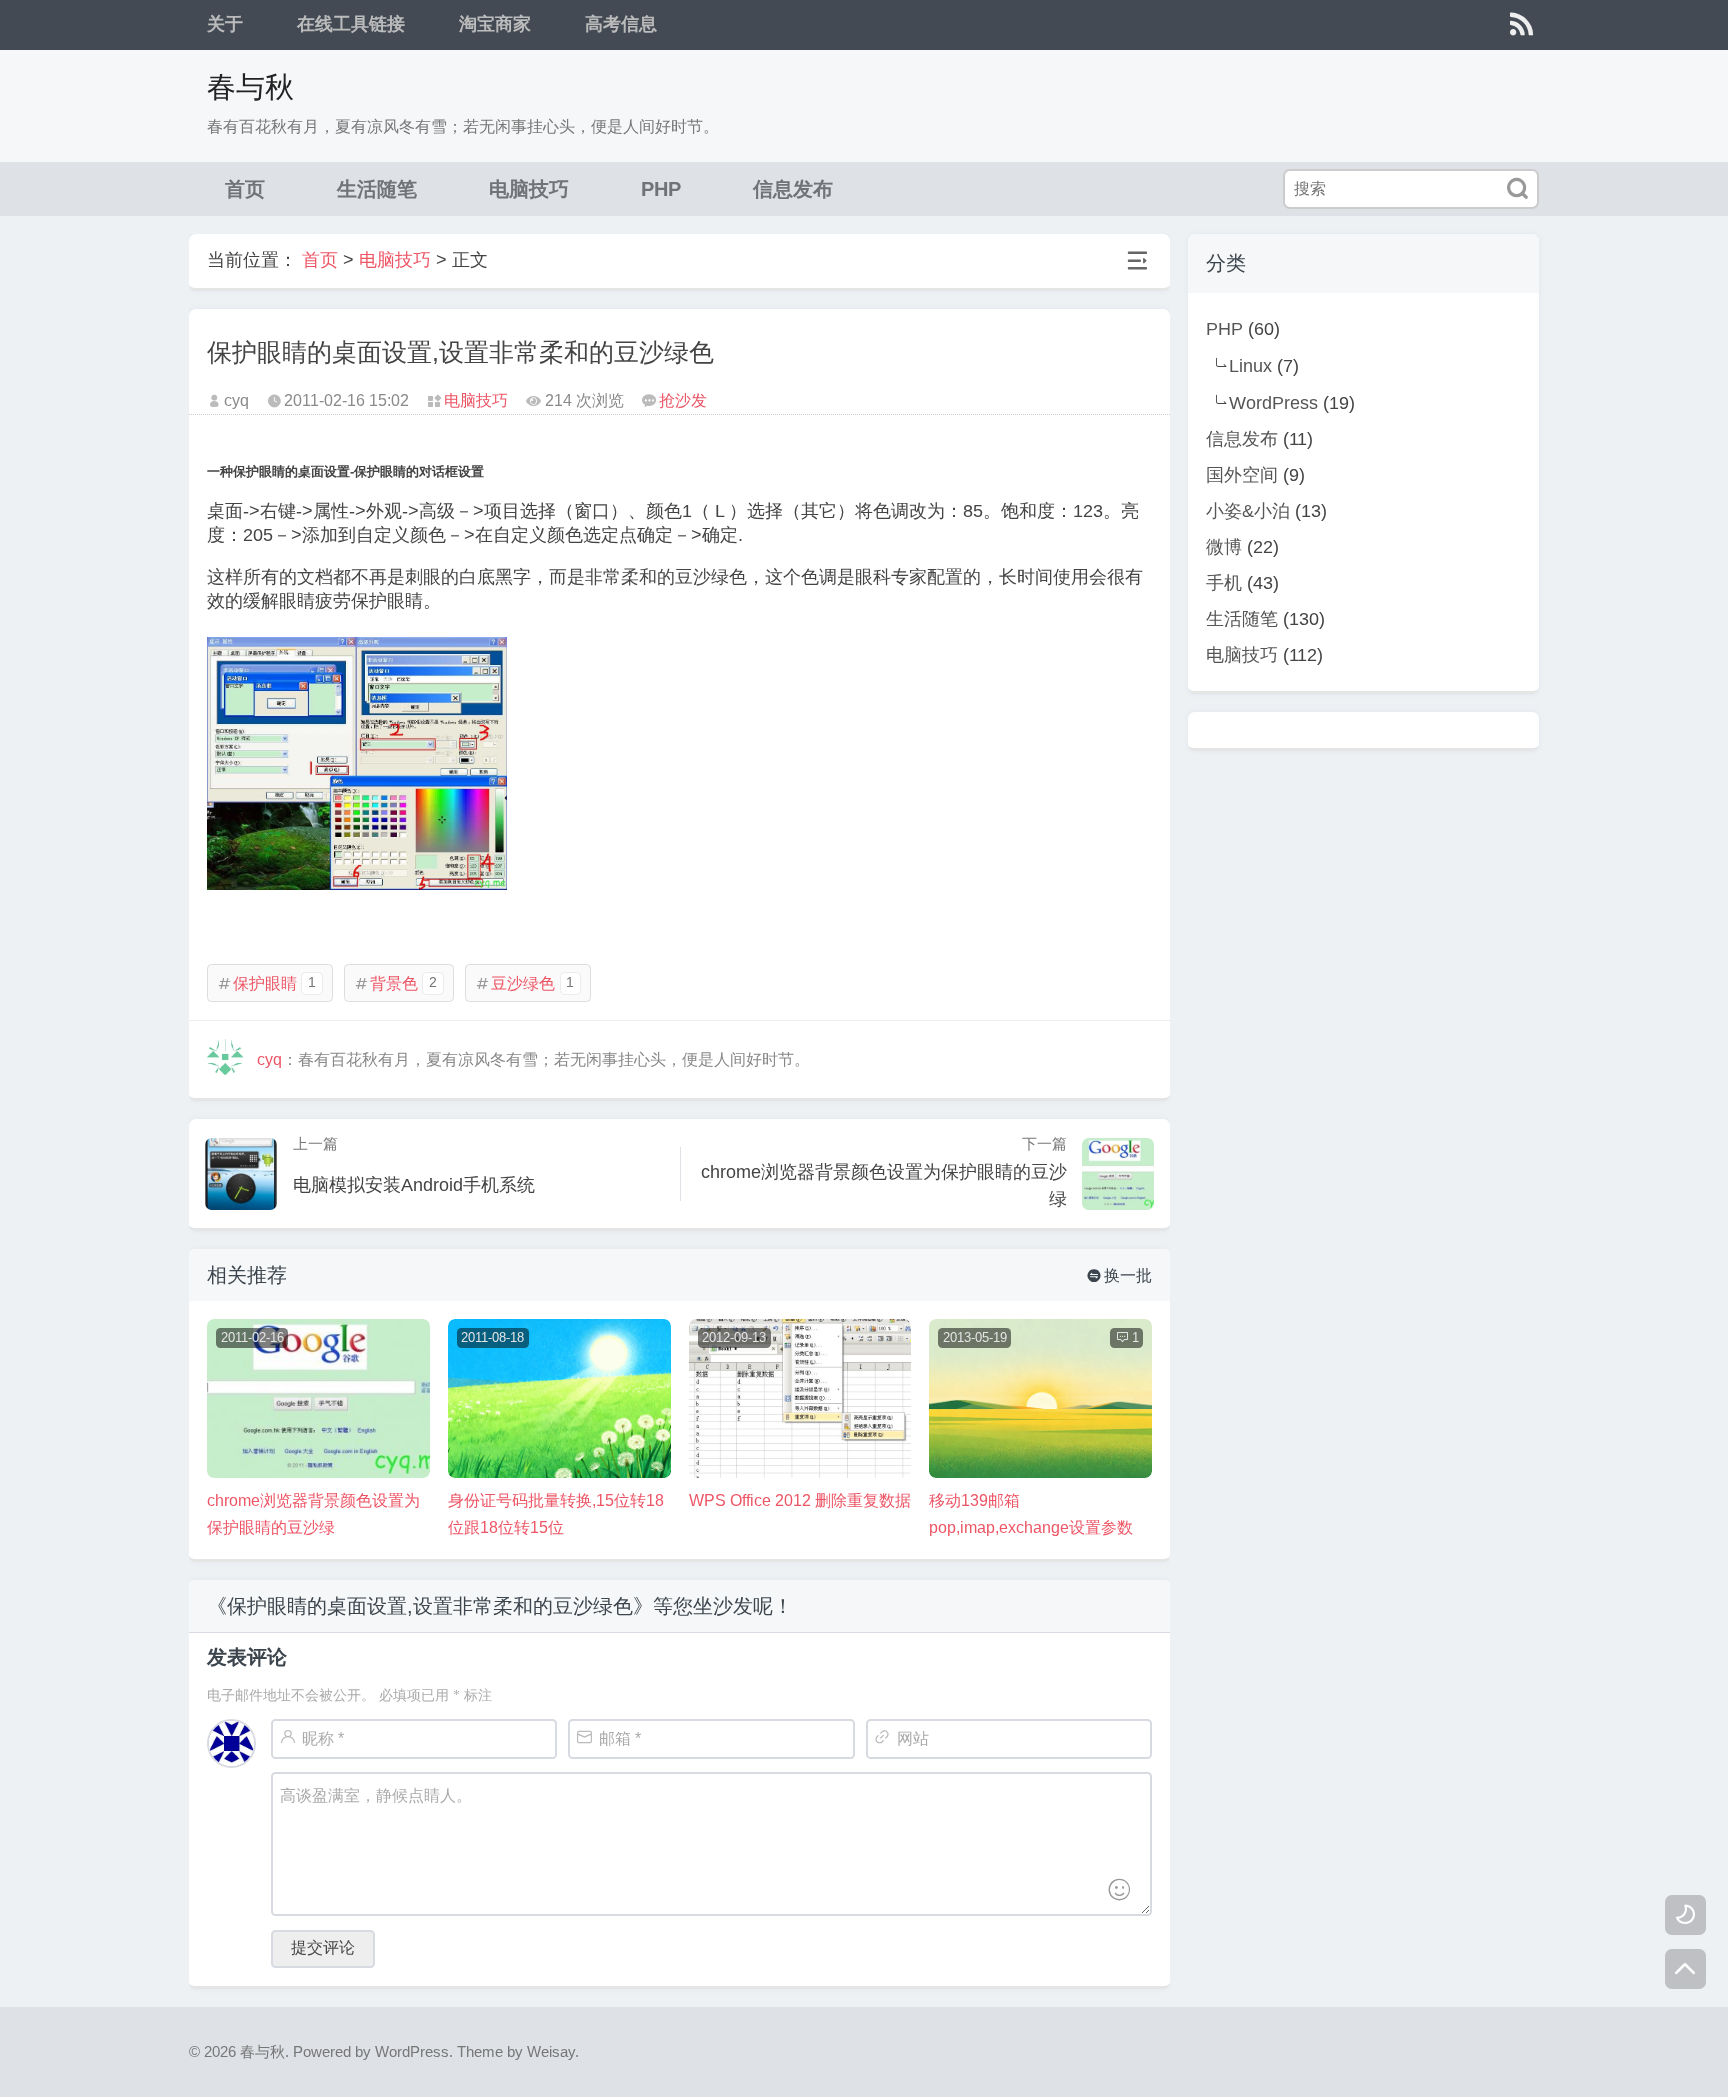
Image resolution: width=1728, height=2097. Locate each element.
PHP (661, 189)
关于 (225, 24)
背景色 (395, 983)
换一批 (1119, 1275)
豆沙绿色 (524, 983)
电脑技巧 (529, 189)
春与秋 (250, 87)
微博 (1224, 547)
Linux (1250, 366)
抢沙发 (683, 400)
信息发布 (793, 189)
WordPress (1273, 403)
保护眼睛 (266, 983)
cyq (269, 1059)
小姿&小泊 (1248, 511)
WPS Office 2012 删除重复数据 (800, 1500)
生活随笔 (377, 189)
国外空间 (1242, 475)
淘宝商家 (495, 24)
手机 (1224, 583)
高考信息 (621, 24)
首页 (245, 189)
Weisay (551, 2051)
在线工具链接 (351, 24)
